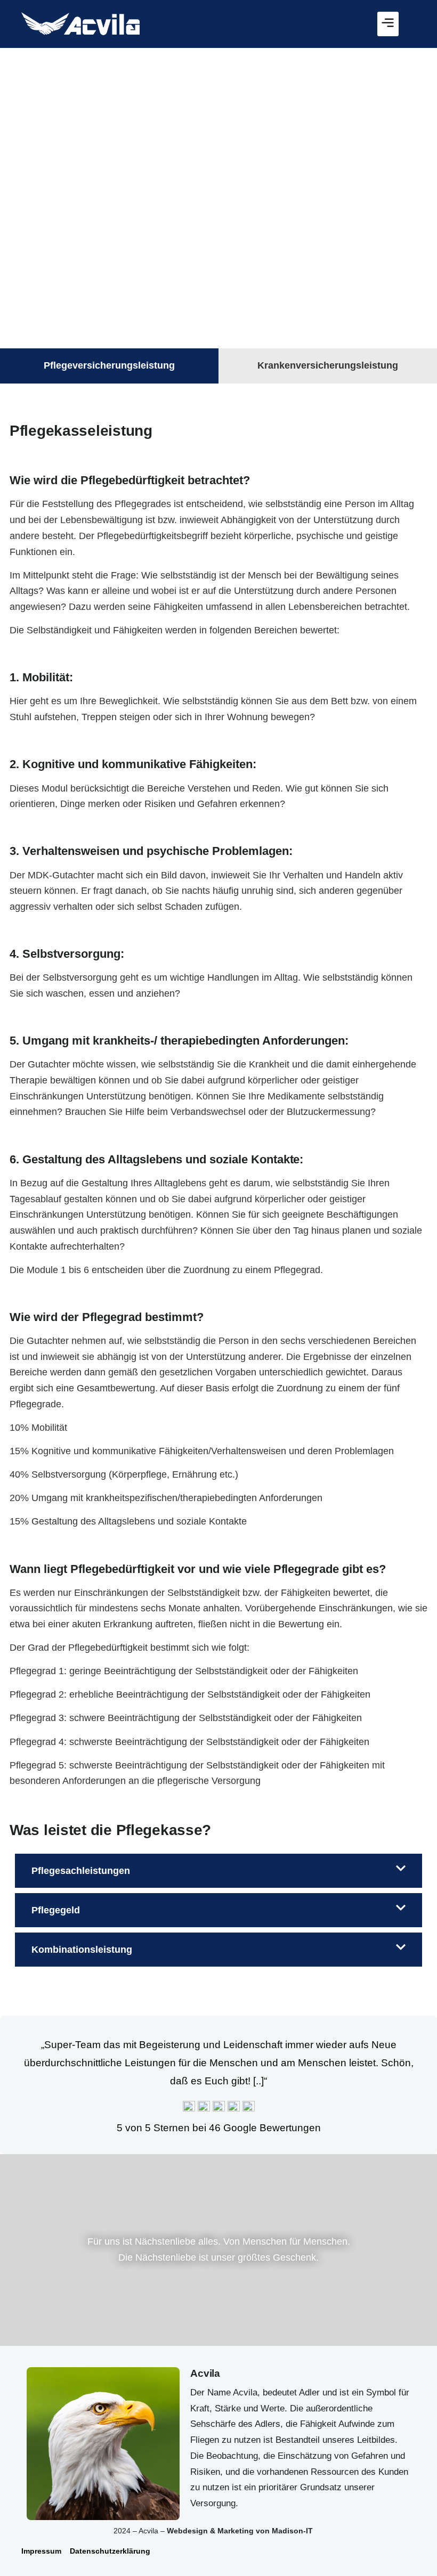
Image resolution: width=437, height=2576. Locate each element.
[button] (388, 24)
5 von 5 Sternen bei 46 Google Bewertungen (219, 2128)
